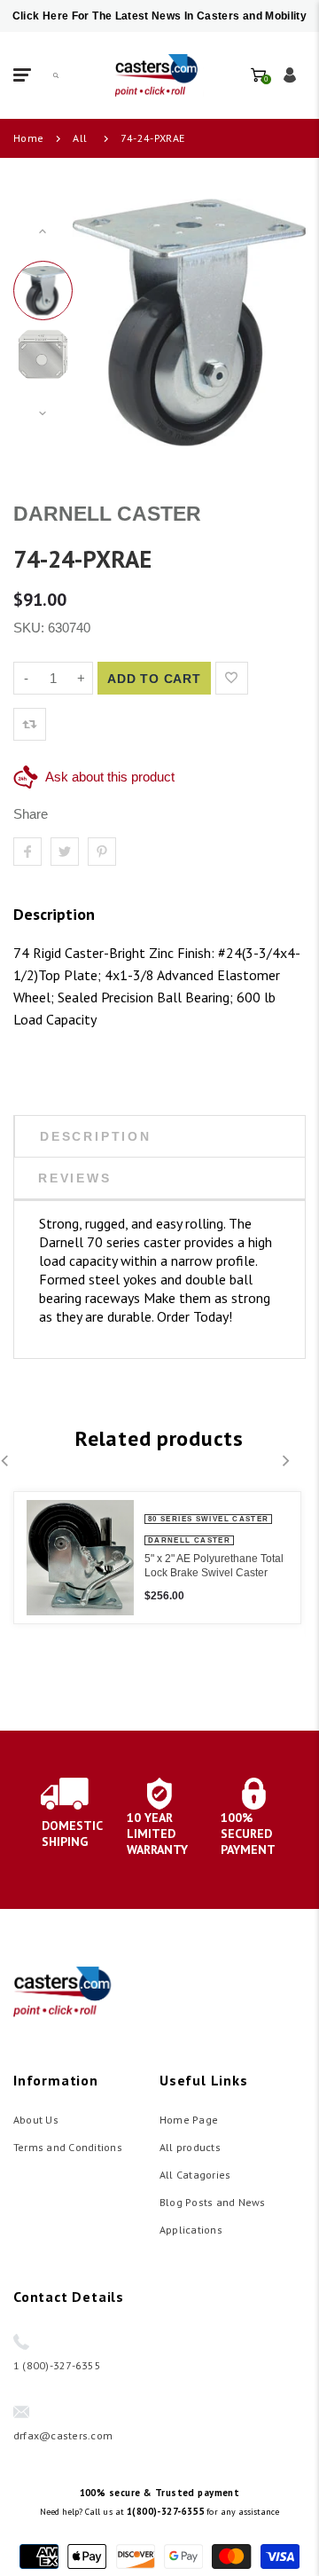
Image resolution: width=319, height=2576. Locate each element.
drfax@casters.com (63, 2435)
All (80, 138)
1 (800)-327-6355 (57, 2365)
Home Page (189, 2120)
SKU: (31, 628)
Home (28, 138)
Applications (191, 2230)
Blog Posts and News (213, 2202)
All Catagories (195, 2175)
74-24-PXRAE (153, 138)
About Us (36, 2120)
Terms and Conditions (68, 2147)
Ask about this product (110, 777)
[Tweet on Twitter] (65, 852)
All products (190, 2147)
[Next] (268, 322)
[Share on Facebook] (27, 852)
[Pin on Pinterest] (102, 852)
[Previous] (110, 322)
